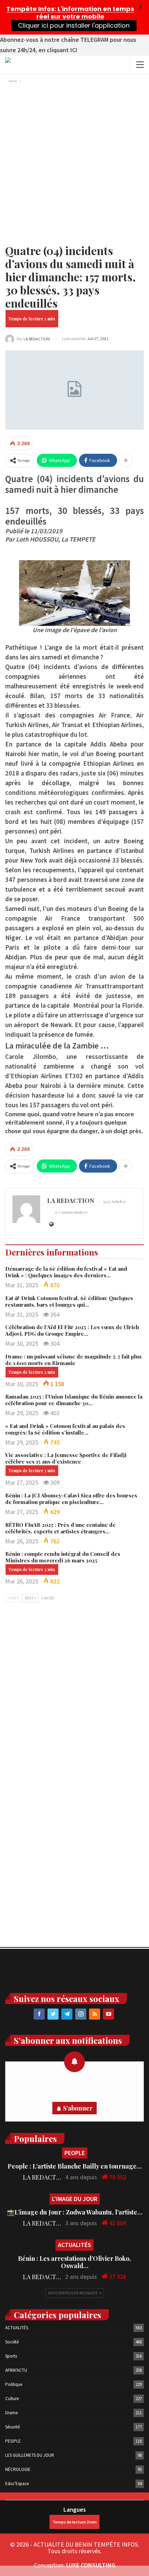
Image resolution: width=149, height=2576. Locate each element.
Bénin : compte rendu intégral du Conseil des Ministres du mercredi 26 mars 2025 (63, 1557)
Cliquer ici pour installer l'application (74, 25)
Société (12, 2342)
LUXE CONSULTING (91, 2565)
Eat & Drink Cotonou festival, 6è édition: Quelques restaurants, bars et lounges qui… (69, 1301)
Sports (11, 2356)
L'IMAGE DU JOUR (75, 2199)
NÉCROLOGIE (18, 2469)
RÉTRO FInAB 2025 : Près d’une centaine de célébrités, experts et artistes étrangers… (60, 1528)
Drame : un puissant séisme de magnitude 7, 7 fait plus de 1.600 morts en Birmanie (73, 1360)
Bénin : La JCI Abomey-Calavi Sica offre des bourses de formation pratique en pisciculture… (71, 1499)
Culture (12, 2399)
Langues (75, 2509)
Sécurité (12, 2427)
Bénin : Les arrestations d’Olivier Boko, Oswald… (74, 2262)
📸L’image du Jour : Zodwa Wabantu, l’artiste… (75, 2212)
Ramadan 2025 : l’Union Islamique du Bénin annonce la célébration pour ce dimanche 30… (74, 1400)
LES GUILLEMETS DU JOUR (30, 2455)
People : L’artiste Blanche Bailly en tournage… (75, 2166)
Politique (14, 2384)
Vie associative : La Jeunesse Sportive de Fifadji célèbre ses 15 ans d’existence (66, 1458)
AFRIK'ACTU (16, 2370)
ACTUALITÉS (74, 2245)
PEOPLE (75, 2153)
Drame (11, 2413)
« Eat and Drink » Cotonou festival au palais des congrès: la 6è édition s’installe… (65, 1429)
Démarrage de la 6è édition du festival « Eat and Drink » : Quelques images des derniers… (66, 1272)
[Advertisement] (74, 163)
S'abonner (78, 2108)
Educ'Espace (17, 2484)
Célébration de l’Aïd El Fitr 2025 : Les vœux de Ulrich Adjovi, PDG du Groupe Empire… (72, 1330)
